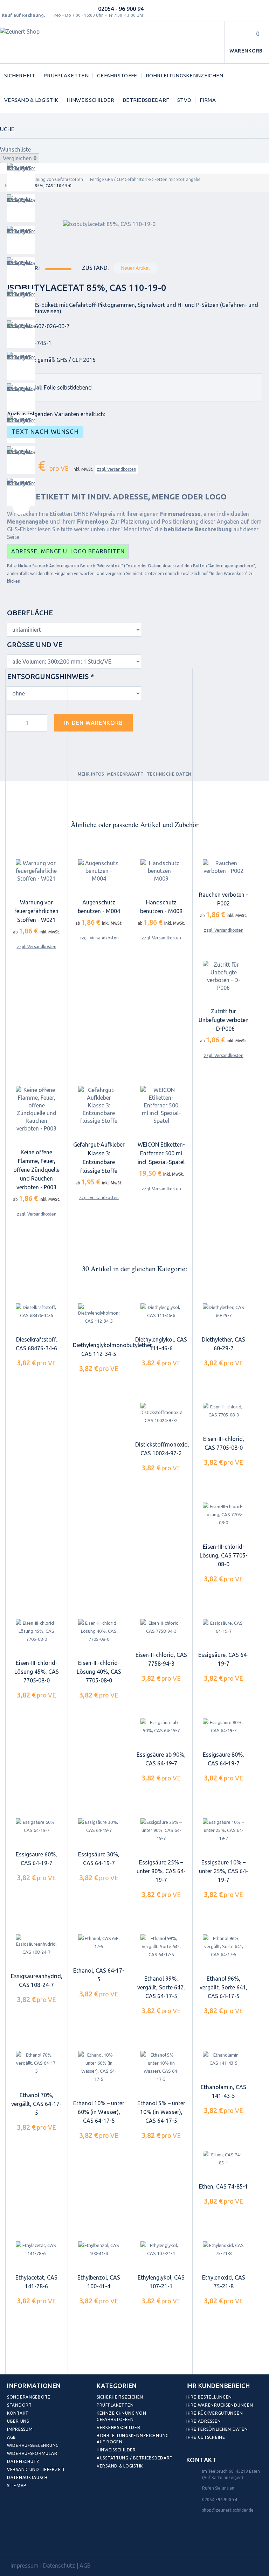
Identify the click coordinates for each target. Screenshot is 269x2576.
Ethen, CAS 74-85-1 (223, 2186)
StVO (184, 100)
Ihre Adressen (204, 2421)
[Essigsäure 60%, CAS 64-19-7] (36, 1826)
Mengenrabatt (126, 774)
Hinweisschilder (90, 100)
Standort (19, 2405)
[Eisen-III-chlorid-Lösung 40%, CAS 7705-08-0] (99, 1631)
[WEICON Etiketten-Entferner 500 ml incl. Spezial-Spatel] (161, 1105)
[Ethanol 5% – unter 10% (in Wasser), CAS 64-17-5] (161, 2067)
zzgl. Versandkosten (116, 469)
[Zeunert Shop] (48, 43)
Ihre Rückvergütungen (215, 2413)
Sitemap (17, 2486)
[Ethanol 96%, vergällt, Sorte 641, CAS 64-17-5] (223, 1947)
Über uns (18, 2421)
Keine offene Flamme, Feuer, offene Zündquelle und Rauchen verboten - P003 (36, 1170)
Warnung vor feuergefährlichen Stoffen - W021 (36, 911)
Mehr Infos (91, 774)
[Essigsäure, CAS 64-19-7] (223, 1627)
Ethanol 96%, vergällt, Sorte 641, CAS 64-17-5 (223, 1987)
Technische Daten (169, 774)
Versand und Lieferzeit (36, 2469)
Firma (208, 100)
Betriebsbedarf (146, 100)
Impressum (20, 2429)
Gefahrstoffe (117, 75)
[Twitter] (30, 2539)
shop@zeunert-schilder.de (228, 2510)
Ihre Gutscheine (206, 2437)
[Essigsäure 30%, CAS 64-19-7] (99, 1826)
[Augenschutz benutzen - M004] (99, 871)
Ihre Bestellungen (209, 2397)
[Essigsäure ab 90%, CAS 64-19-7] (161, 1727)
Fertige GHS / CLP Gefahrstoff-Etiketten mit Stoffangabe (145, 179)
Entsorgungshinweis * (51, 676)
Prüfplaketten (66, 75)
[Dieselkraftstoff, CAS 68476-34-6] (36, 1311)
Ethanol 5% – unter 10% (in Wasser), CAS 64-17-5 (161, 2112)
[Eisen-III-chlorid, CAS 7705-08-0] (223, 1411)
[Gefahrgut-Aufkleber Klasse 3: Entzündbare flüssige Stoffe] (99, 1105)
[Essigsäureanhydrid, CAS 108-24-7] (36, 1946)
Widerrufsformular (32, 2453)
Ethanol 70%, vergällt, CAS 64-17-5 (36, 2104)
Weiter (21, 506)
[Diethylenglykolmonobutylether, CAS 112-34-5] (99, 1314)
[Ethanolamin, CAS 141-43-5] (223, 2059)
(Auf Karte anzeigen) (223, 2477)
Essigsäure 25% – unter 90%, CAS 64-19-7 (161, 1871)
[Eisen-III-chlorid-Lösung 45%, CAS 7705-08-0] (36, 1631)
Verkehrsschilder (119, 2427)
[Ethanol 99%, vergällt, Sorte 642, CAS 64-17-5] (161, 1947)
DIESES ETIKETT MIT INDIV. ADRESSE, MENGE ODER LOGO (117, 497)
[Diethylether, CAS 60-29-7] (223, 1311)
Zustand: (95, 268)
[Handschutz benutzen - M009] (161, 871)
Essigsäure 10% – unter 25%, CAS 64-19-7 (223, 1871)
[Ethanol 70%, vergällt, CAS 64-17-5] (36, 2063)
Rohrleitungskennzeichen (185, 75)
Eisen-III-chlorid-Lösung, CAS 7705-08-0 (224, 1555)
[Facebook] (14, 2539)
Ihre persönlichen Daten (217, 2429)
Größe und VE (36, 645)
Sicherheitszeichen (120, 2397)
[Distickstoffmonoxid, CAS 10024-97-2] (161, 1414)
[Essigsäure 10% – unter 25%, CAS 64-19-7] (223, 1830)
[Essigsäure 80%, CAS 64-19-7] (223, 1727)
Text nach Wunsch (45, 432)
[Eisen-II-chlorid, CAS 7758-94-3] (161, 1627)
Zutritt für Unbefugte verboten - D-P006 (224, 1020)
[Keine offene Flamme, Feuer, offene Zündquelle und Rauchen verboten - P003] (36, 1109)
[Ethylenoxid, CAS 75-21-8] (223, 2249)
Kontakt (18, 2413)
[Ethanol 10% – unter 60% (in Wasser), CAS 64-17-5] (99, 2067)
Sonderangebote (29, 2397)
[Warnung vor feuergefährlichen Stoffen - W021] (36, 871)
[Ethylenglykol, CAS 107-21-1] (161, 2249)
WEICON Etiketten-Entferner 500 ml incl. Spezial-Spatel (161, 1153)
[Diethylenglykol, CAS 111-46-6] (161, 1311)
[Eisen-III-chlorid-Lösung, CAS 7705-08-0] (223, 1515)
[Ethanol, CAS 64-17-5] (99, 1943)
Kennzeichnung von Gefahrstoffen (49, 179)
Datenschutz (23, 2461)
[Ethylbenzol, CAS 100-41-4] (99, 2249)
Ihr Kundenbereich (218, 2386)
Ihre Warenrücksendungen (220, 2405)
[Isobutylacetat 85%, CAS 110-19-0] (21, 177)
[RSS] (45, 2539)
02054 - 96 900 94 (121, 9)
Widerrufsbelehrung (33, 2445)
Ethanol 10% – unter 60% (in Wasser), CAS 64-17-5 (99, 2112)
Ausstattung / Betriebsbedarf (134, 2458)
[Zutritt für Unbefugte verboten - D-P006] (223, 976)
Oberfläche (31, 613)
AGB (12, 2437)
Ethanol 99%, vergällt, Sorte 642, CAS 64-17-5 (161, 1987)
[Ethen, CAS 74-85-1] (223, 2159)
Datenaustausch (27, 2477)
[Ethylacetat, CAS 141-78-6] (36, 2249)
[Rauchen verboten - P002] (223, 867)
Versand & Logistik (31, 100)
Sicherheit (20, 75)
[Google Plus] (60, 2539)
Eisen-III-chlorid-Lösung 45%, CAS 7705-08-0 (37, 1672)
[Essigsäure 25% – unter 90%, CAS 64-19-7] (161, 1830)
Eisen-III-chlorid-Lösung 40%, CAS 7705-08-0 (99, 1672)
